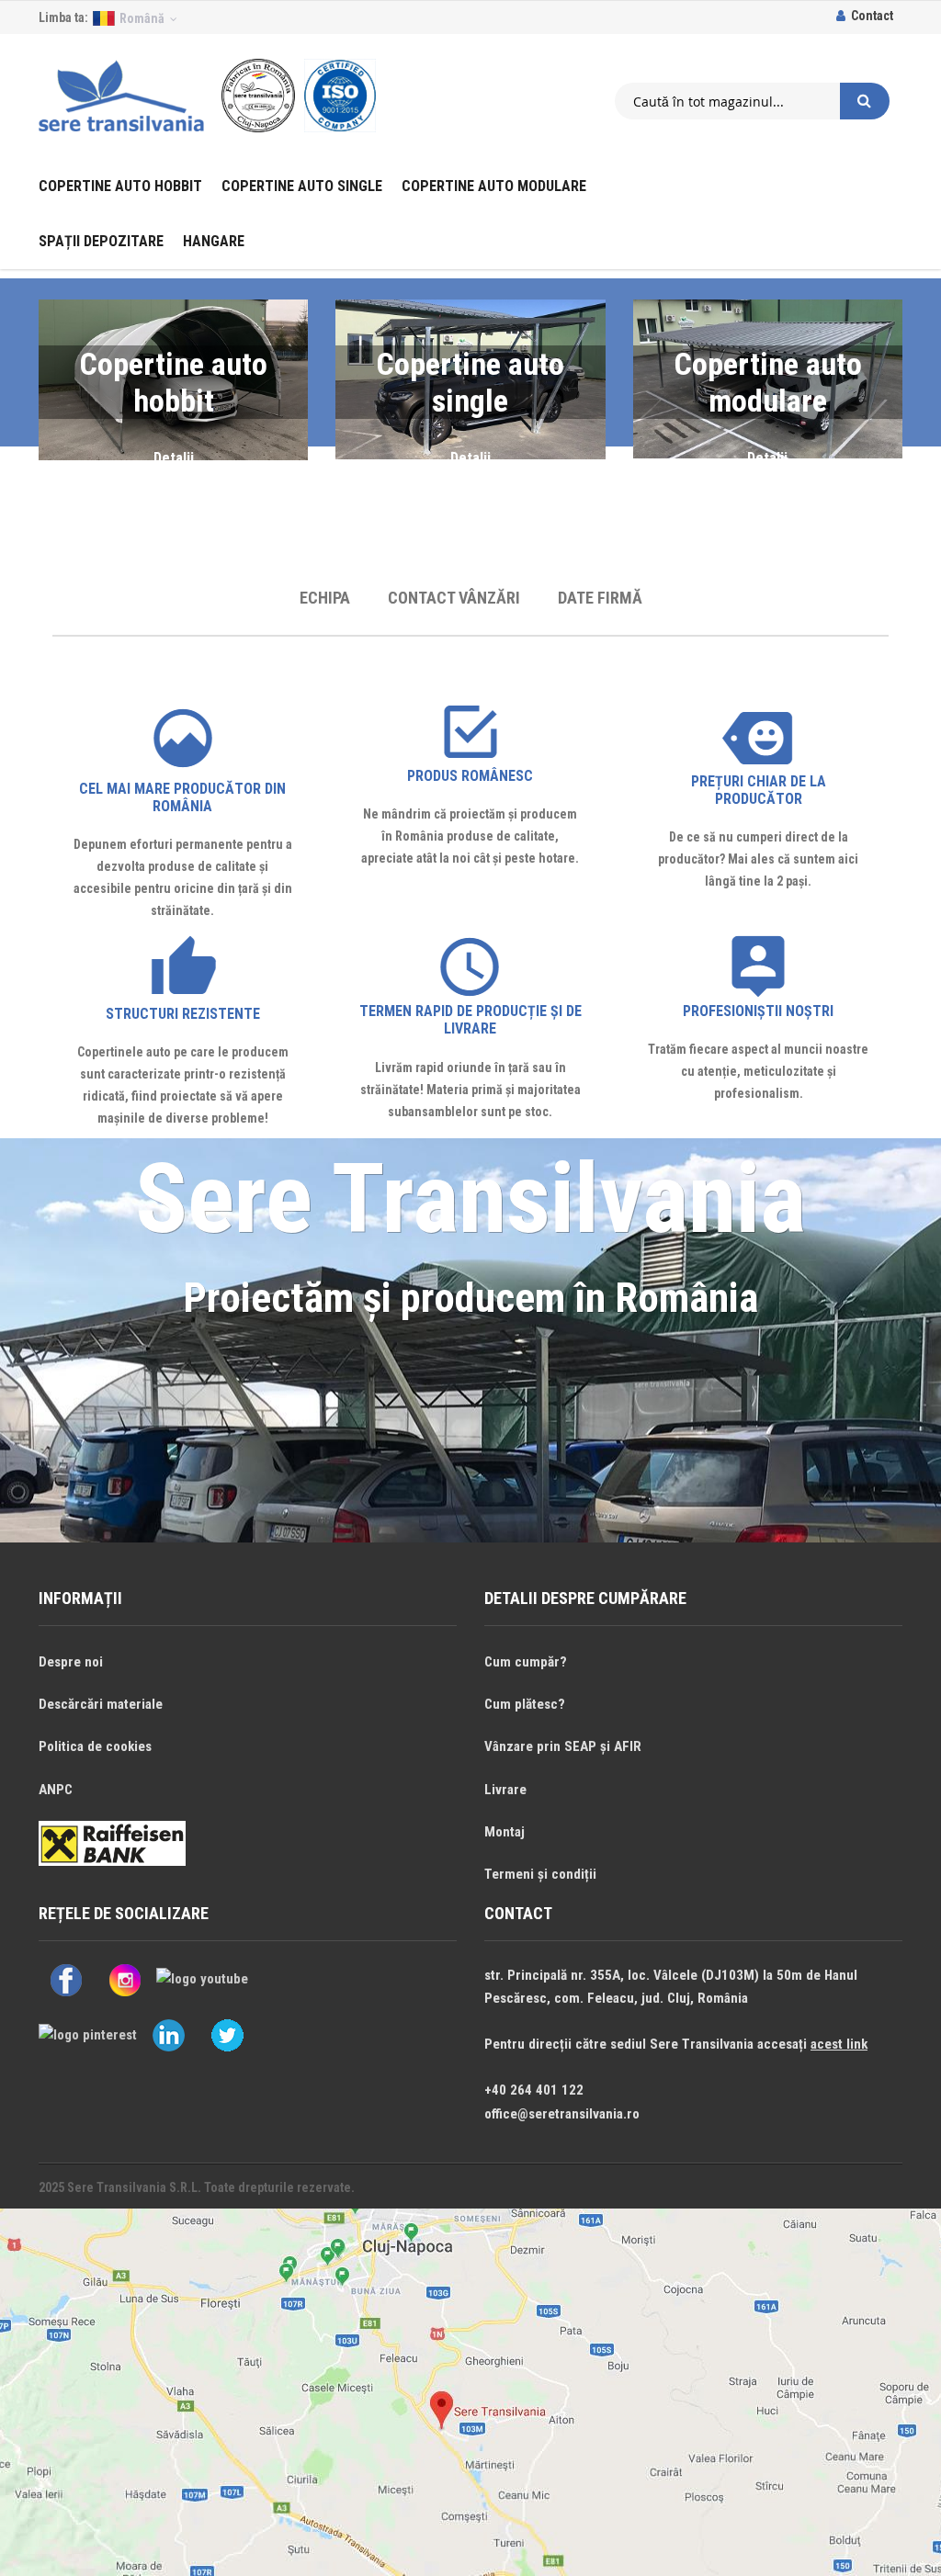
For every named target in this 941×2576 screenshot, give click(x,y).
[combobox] (727, 101)
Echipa (325, 598)
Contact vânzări (454, 598)
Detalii (174, 458)
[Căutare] (865, 101)
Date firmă (600, 598)
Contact (872, 16)
